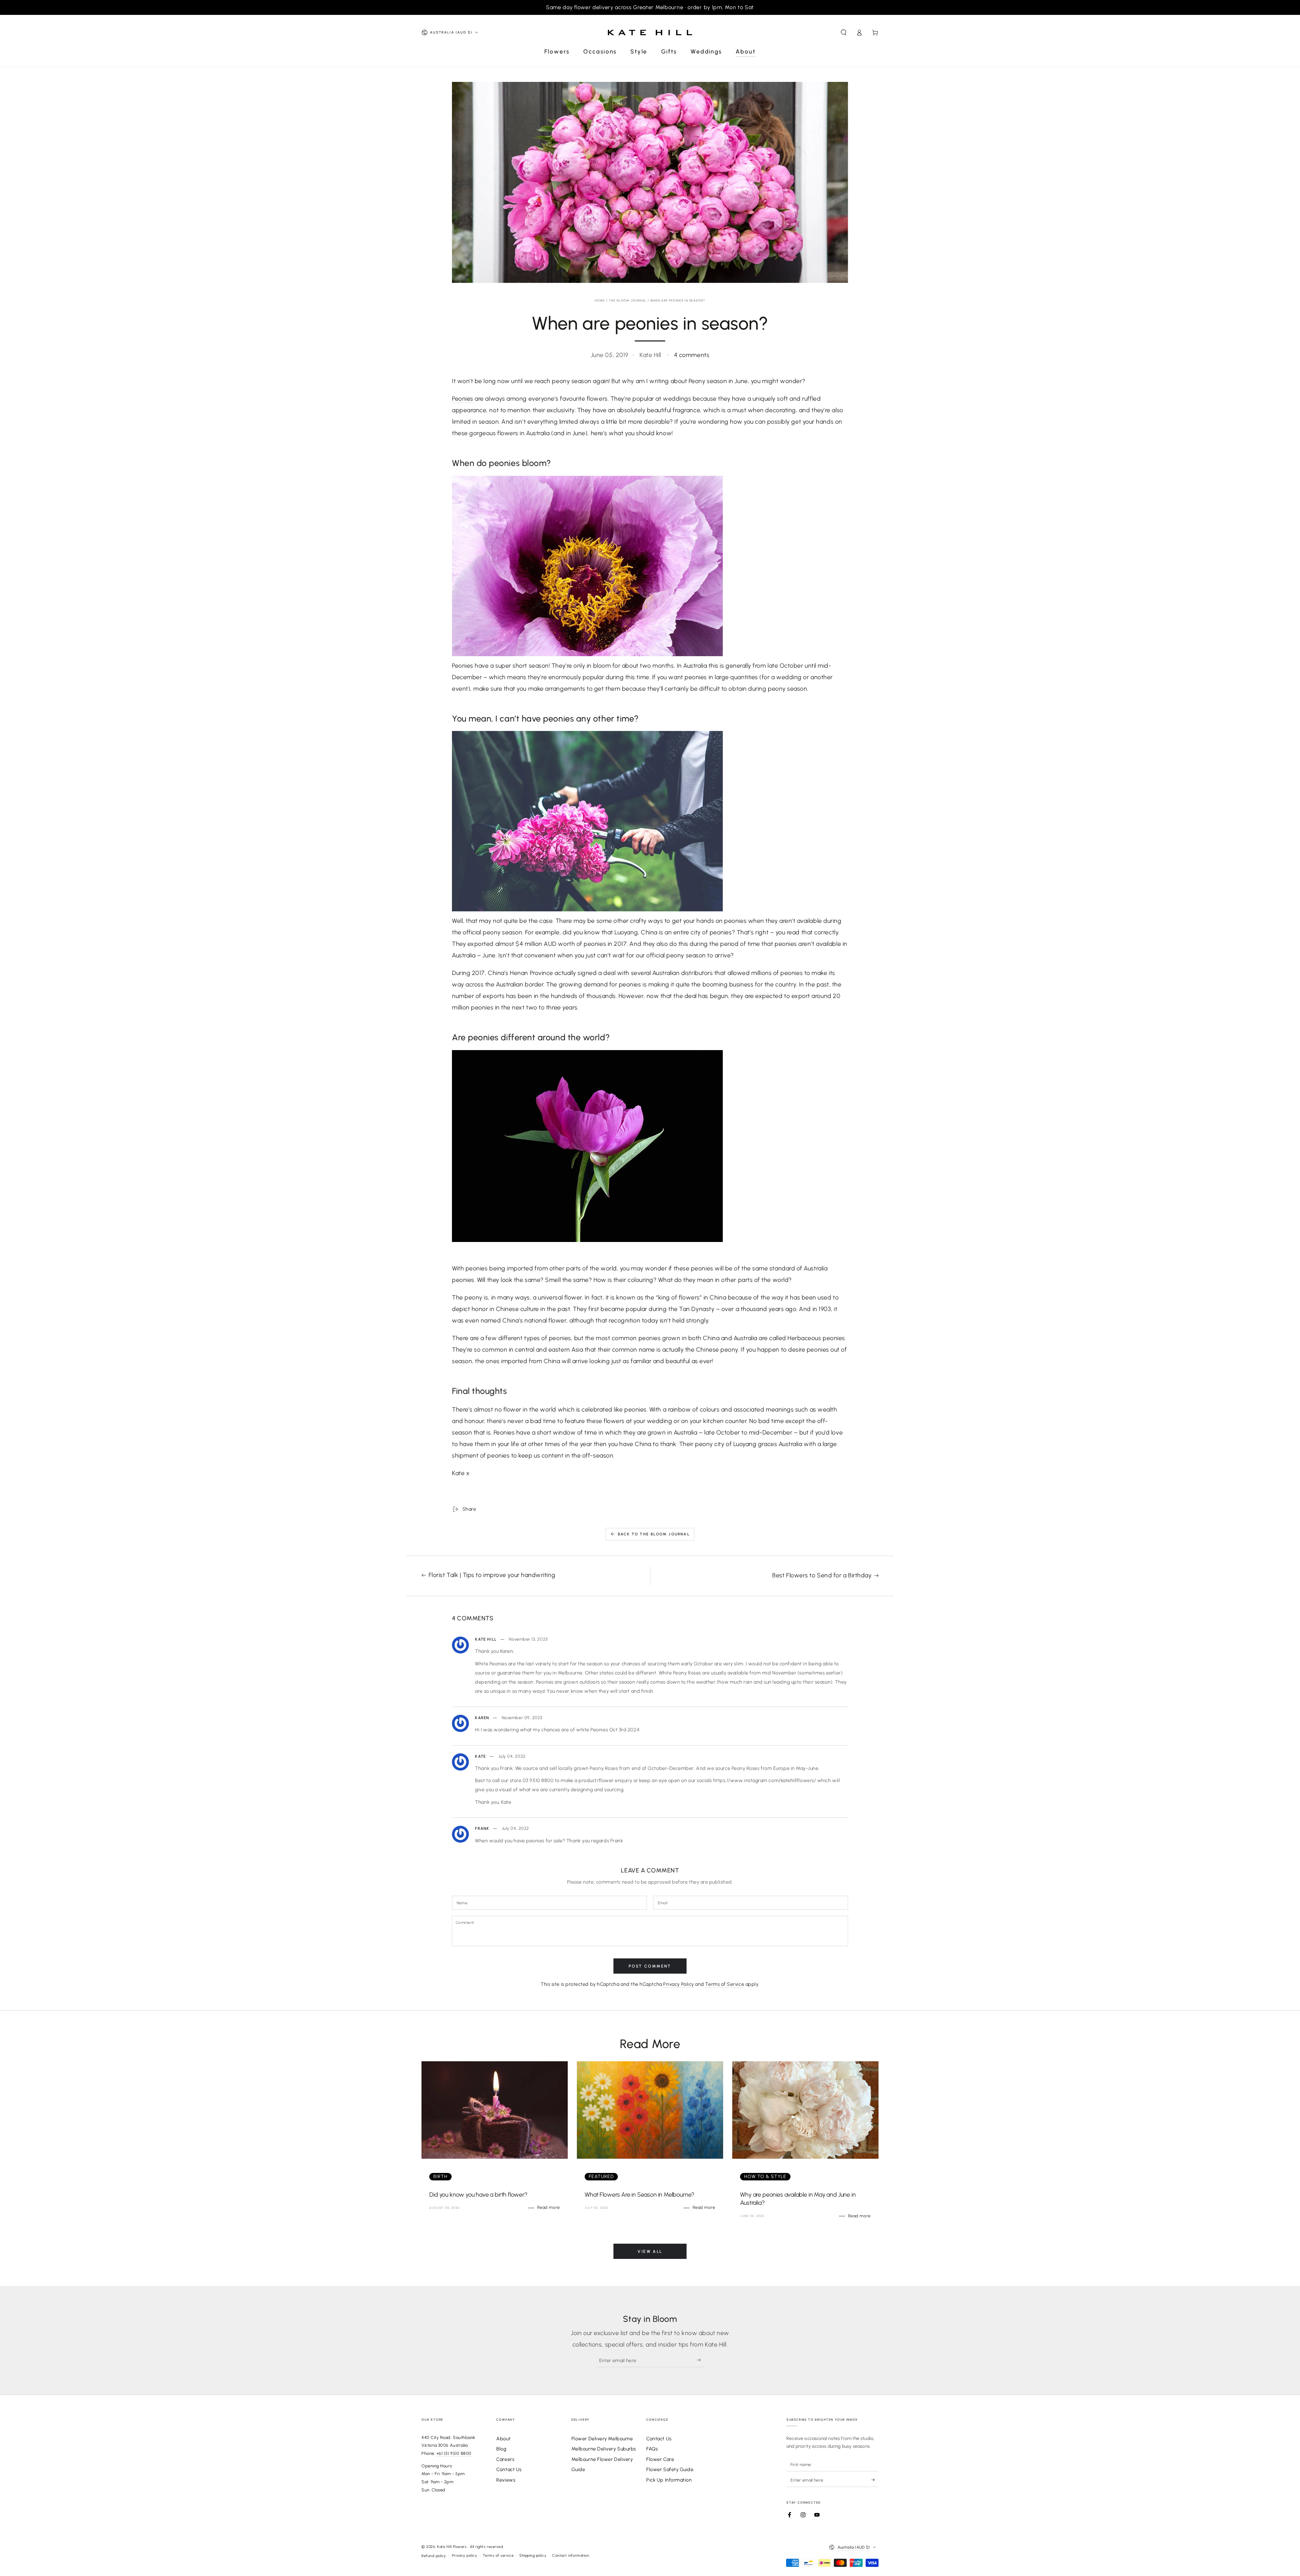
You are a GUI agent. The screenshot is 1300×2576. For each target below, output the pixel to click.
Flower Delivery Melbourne (602, 2439)
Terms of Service (725, 1984)
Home (600, 300)
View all (650, 2251)
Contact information (571, 2556)
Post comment (650, 1966)
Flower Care (660, 2459)
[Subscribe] (701, 2360)
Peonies (463, 399)
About (503, 2439)
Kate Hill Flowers (452, 2547)
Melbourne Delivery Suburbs (604, 2449)
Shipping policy (533, 2556)
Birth (440, 2177)
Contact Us (509, 2469)
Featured (601, 2177)
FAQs (652, 2449)
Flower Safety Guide (670, 2469)
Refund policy (434, 2556)
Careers (505, 2459)
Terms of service (498, 2556)
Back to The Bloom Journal (654, 1534)
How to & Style (765, 2177)
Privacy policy (465, 2556)
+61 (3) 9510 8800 (454, 2453)
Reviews (506, 2480)
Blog (501, 2449)
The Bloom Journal (628, 300)
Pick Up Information (669, 2480)
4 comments (692, 355)
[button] (843, 32)
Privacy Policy (679, 1984)
